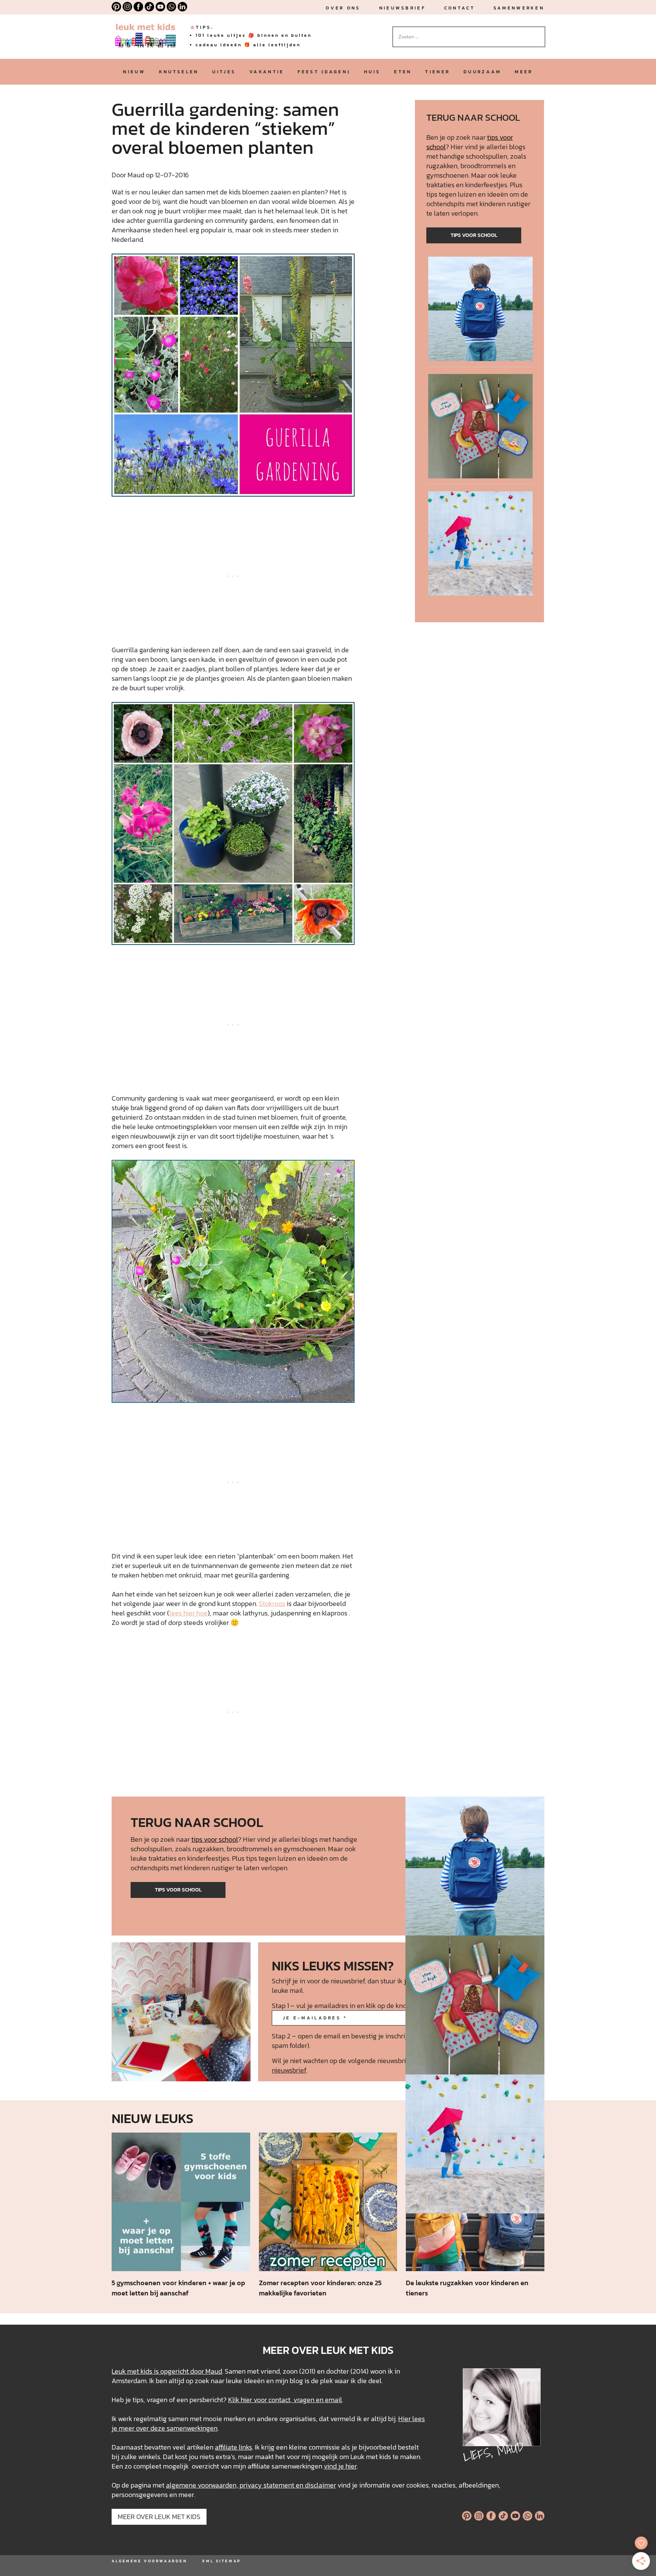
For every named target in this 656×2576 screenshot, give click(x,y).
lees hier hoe (188, 1613)
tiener (438, 72)
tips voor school (474, 235)
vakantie (267, 72)
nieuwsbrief (402, 8)
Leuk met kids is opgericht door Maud (167, 2371)
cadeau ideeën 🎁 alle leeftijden (248, 45)
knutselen (179, 72)
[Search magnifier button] (539, 32)
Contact (460, 8)
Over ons (343, 8)
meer (524, 72)
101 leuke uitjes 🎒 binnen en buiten (254, 35)
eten (403, 72)
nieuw (134, 72)
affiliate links (233, 2447)
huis (372, 72)
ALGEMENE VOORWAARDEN (149, 2561)
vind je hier (340, 2466)
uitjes (224, 72)
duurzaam (482, 72)
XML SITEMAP (221, 2561)
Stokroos (272, 1603)
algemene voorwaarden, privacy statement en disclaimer (251, 2485)
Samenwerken (519, 8)
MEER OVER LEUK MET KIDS (159, 2517)
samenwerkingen (192, 2428)
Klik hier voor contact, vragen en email (285, 2400)
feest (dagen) (324, 72)
